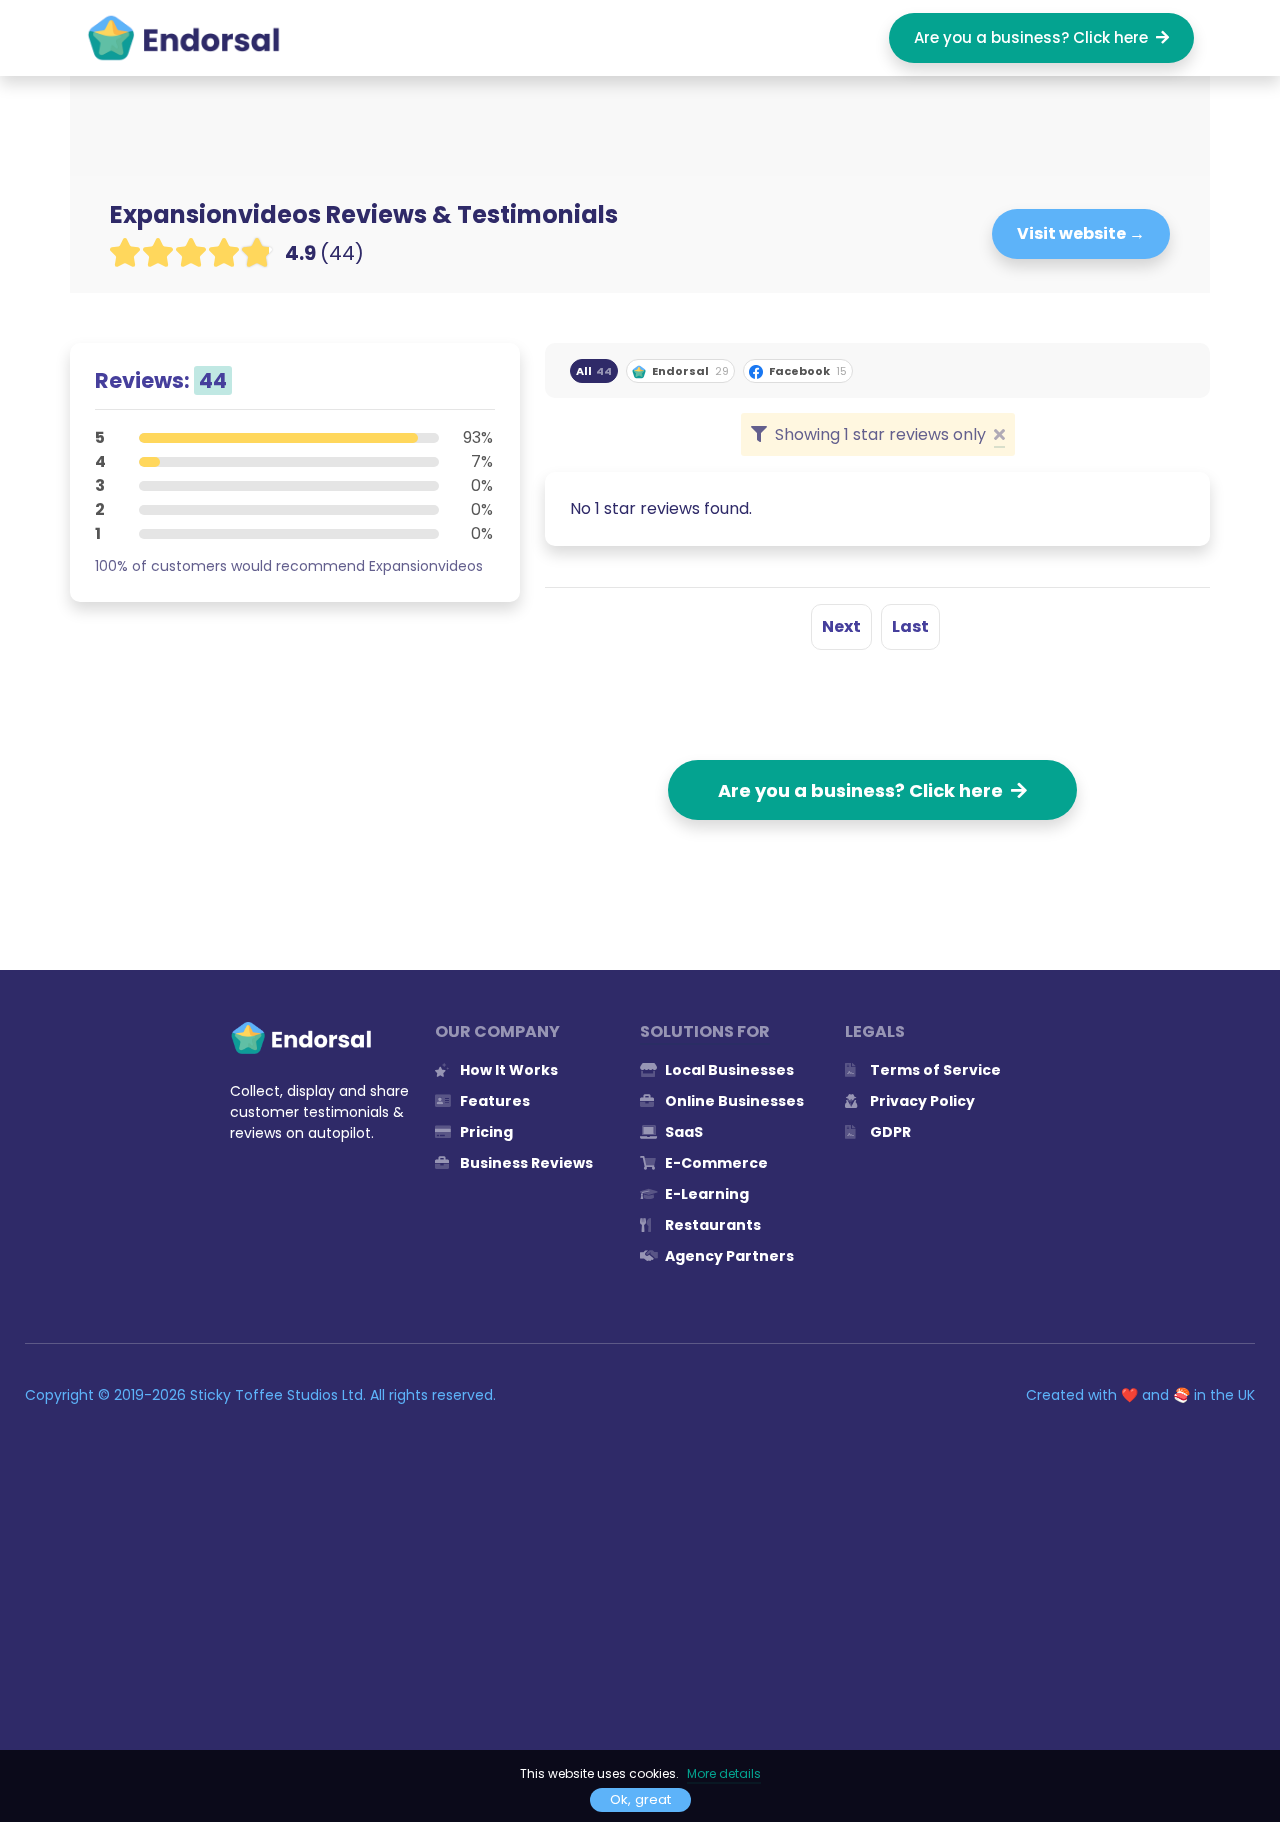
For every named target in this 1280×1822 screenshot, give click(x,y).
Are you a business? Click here (1035, 37)
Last (910, 626)
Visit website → (1081, 233)
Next (841, 626)
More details (724, 1773)
